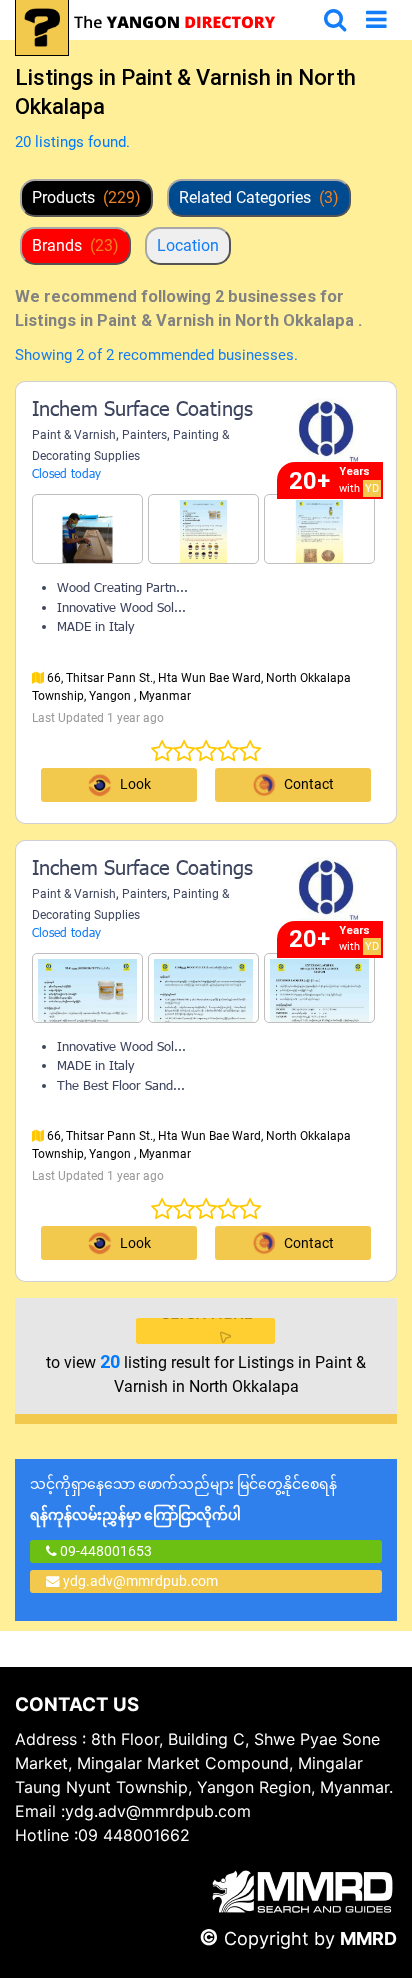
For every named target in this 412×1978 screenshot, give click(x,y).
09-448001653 (104, 1551)
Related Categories (259, 197)
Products (86, 197)
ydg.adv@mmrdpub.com (140, 1581)
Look (135, 784)
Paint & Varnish (74, 435)
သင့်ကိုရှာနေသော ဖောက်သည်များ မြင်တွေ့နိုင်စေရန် (183, 1499)
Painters (144, 435)
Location (188, 245)
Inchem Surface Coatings (142, 411)
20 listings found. (72, 142)
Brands (75, 245)
